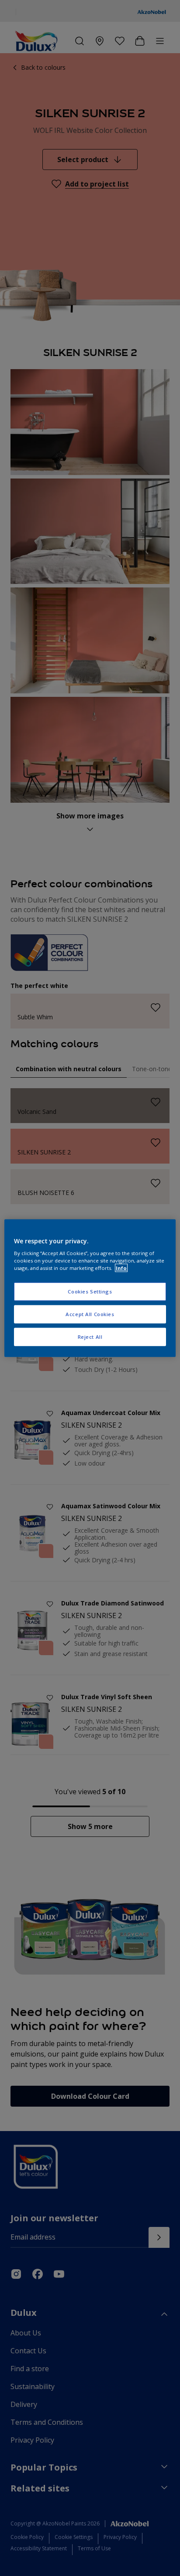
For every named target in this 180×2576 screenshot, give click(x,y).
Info (121, 1268)
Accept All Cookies (90, 1314)
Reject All (90, 1337)
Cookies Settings (90, 1291)
